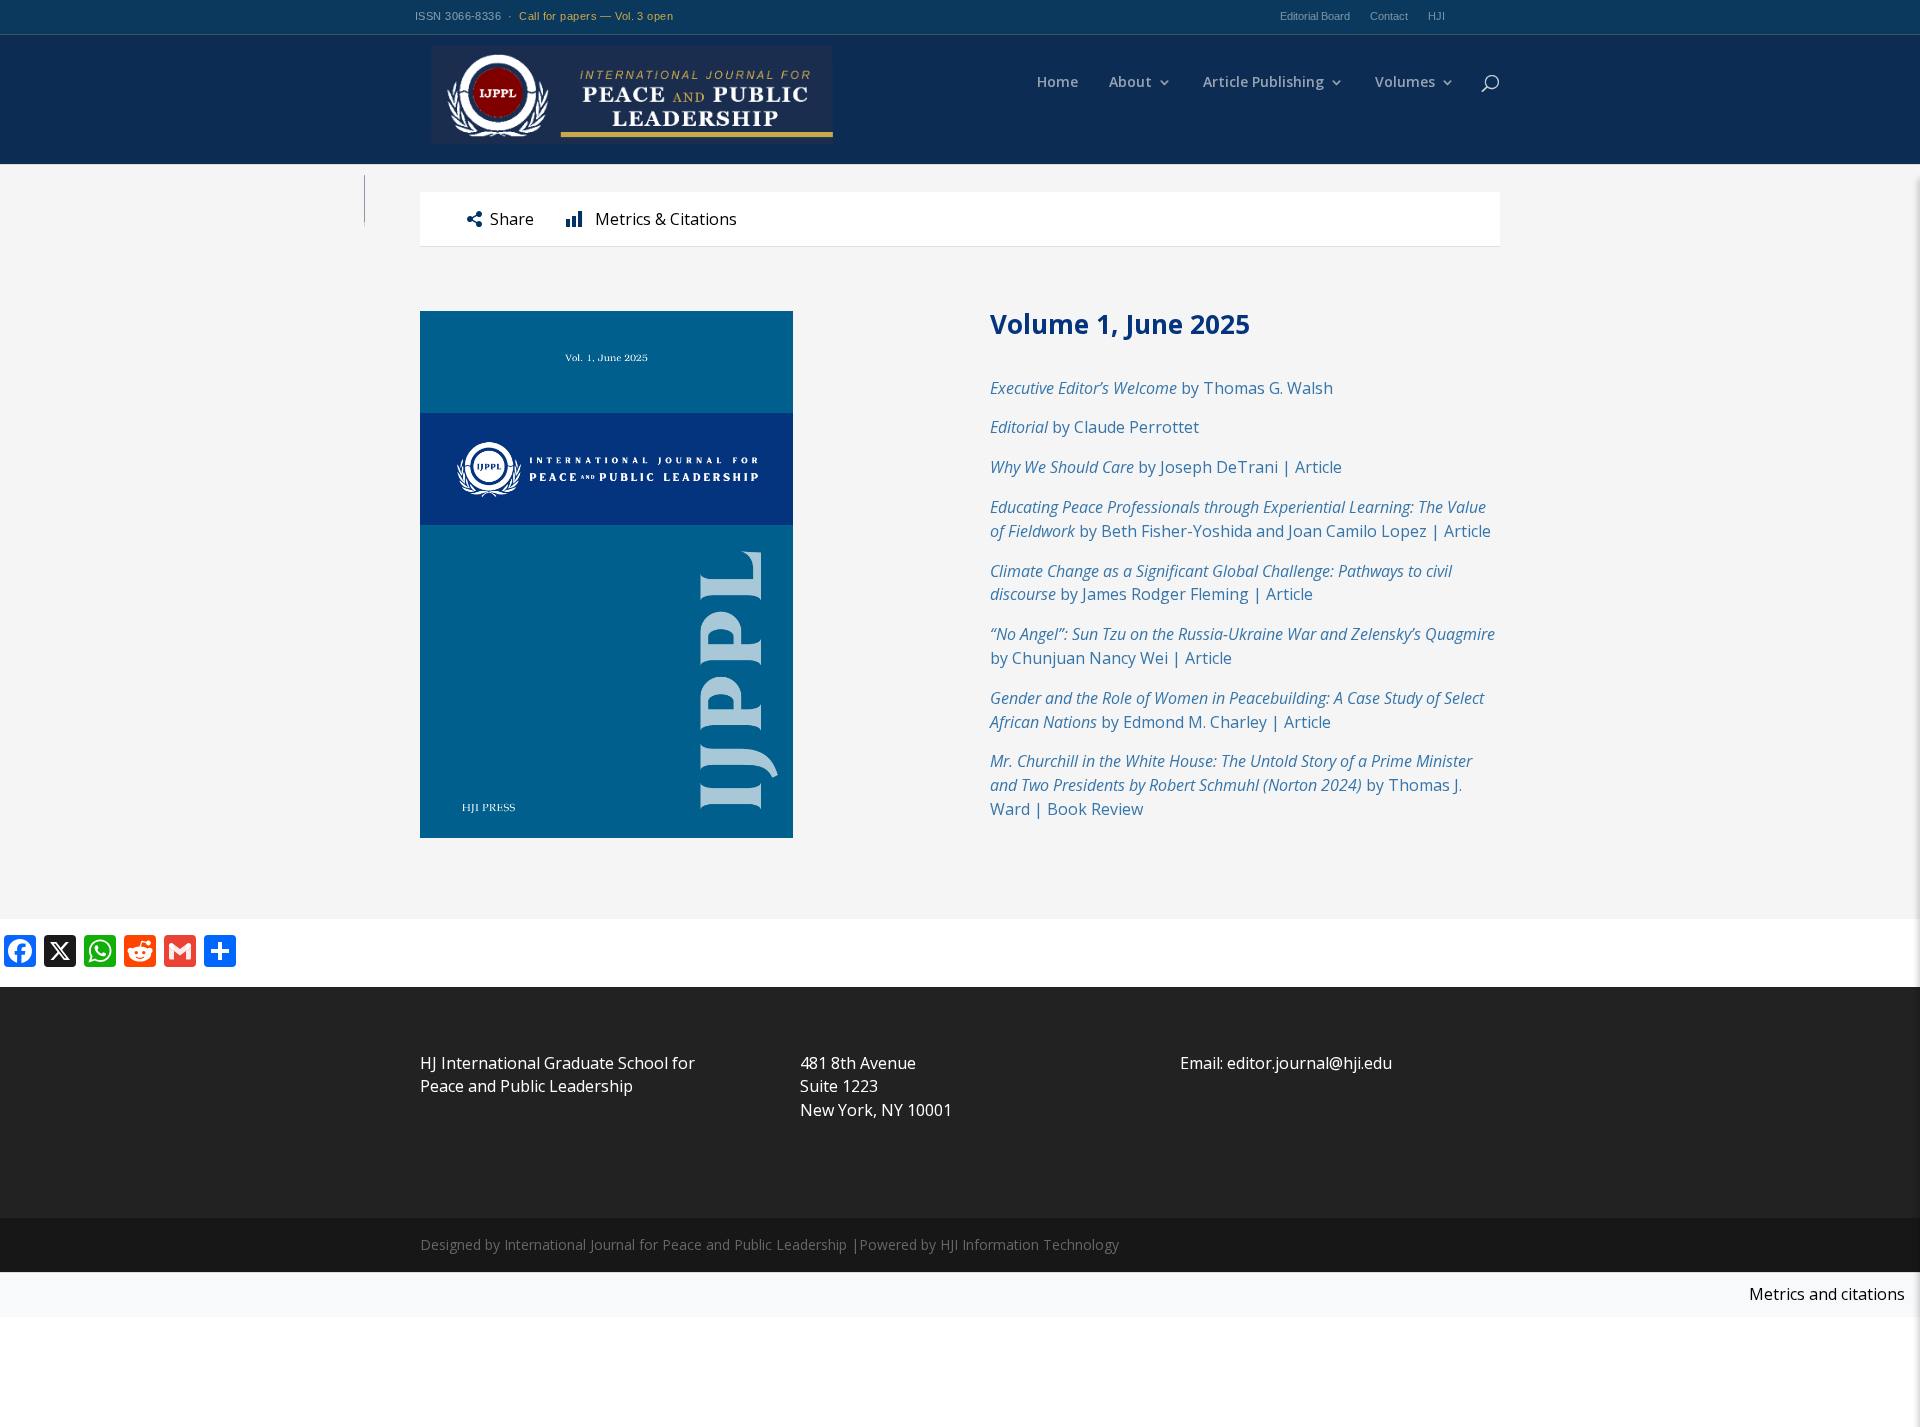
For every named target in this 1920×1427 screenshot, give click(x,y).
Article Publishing (1263, 83)
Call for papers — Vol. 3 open (596, 16)
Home (1057, 83)
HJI (1436, 16)
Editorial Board (1315, 16)
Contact (1389, 16)
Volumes (1405, 83)
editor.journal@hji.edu (1309, 1063)
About (1130, 83)
